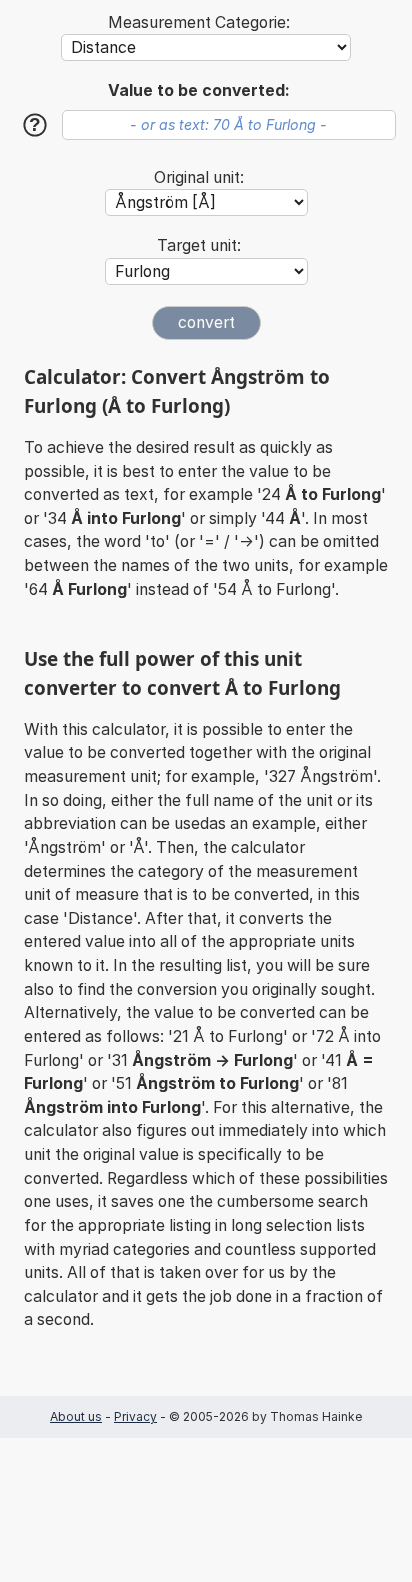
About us (76, 1416)
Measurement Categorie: (199, 22)
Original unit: (199, 177)
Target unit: (199, 245)
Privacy (135, 1416)
